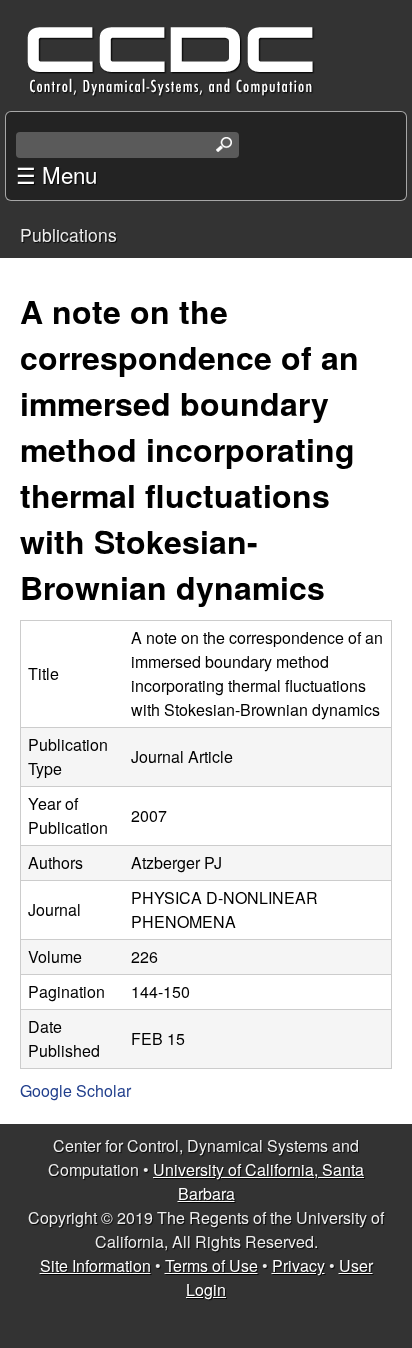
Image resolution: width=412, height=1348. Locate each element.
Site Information (95, 1265)
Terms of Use (211, 1265)
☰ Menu (56, 174)
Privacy (298, 1265)
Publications (68, 234)
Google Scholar (75, 1090)
